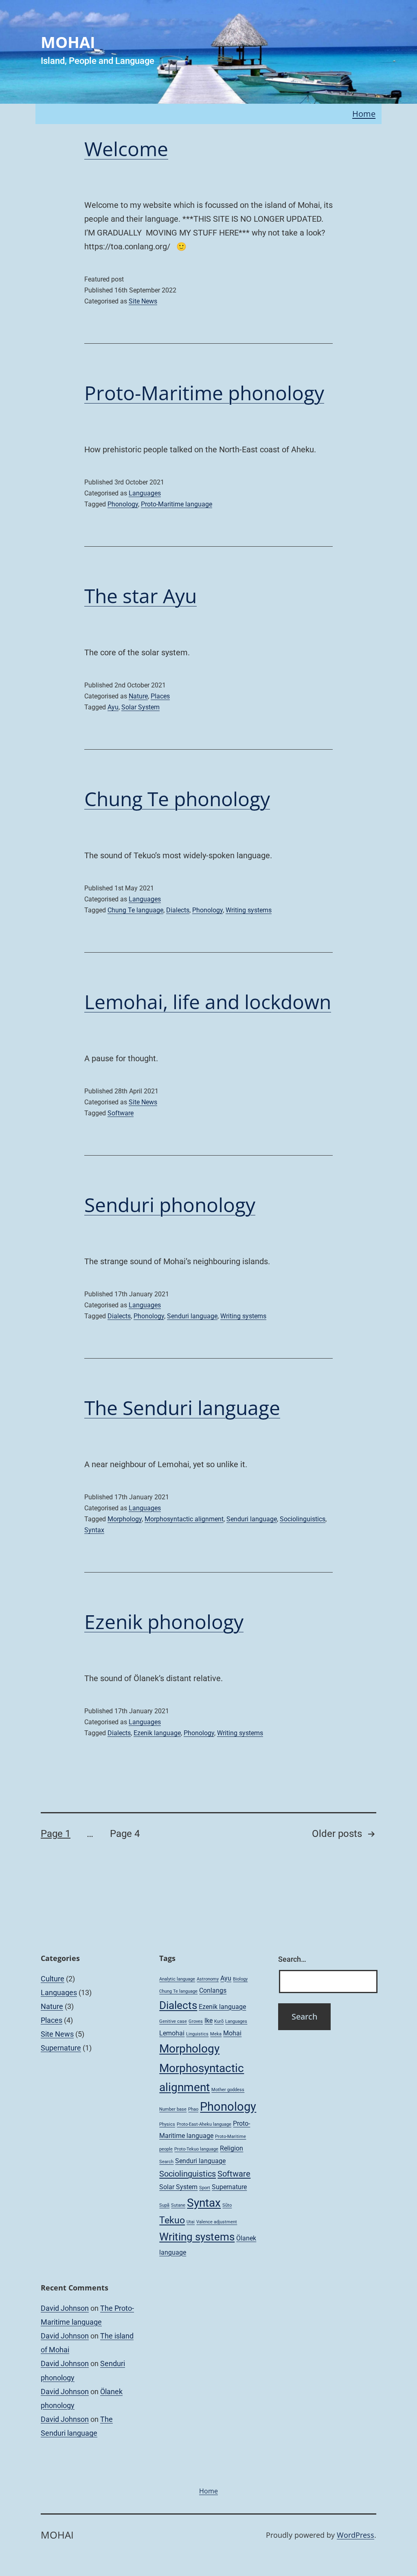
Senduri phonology (170, 1205)
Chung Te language (135, 910)
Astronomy (208, 1979)
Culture (53, 1979)
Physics (167, 2124)
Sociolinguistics (303, 1519)
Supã (164, 2205)
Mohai (232, 2033)
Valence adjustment (217, 2222)
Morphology (125, 1519)
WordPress (356, 2535)
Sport (205, 2188)
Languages (145, 493)
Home (364, 114)
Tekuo (172, 2220)
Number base (173, 2109)
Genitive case (173, 2021)
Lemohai (172, 2033)
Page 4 (125, 1834)
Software (121, 1113)
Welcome (126, 149)
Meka (216, 2034)
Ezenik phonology (164, 1622)
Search (166, 2162)
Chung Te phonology (177, 799)
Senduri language (192, 1316)
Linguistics (197, 2034)
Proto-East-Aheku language (204, 2124)
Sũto (227, 2205)
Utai (191, 2222)
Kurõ (219, 2021)
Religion (232, 2148)
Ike (208, 2021)
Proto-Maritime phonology (204, 393)
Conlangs (213, 1990)
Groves (196, 2021)
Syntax (94, 1530)
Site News (143, 301)
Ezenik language (157, 1733)
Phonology (123, 504)
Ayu (113, 707)
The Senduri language (182, 1408)
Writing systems (249, 910)
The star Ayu (140, 596)
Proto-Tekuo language (196, 2149)
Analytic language (177, 1979)
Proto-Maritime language (177, 504)
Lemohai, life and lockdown (208, 1002)
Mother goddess (228, 2090)
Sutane (178, 2205)
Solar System (140, 707)
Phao (193, 2109)
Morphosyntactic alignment (184, 1519)
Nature (138, 696)
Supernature (61, 2048)
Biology (240, 1979)
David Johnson (65, 2308)
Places (160, 696)
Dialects (178, 910)
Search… (292, 1959)
